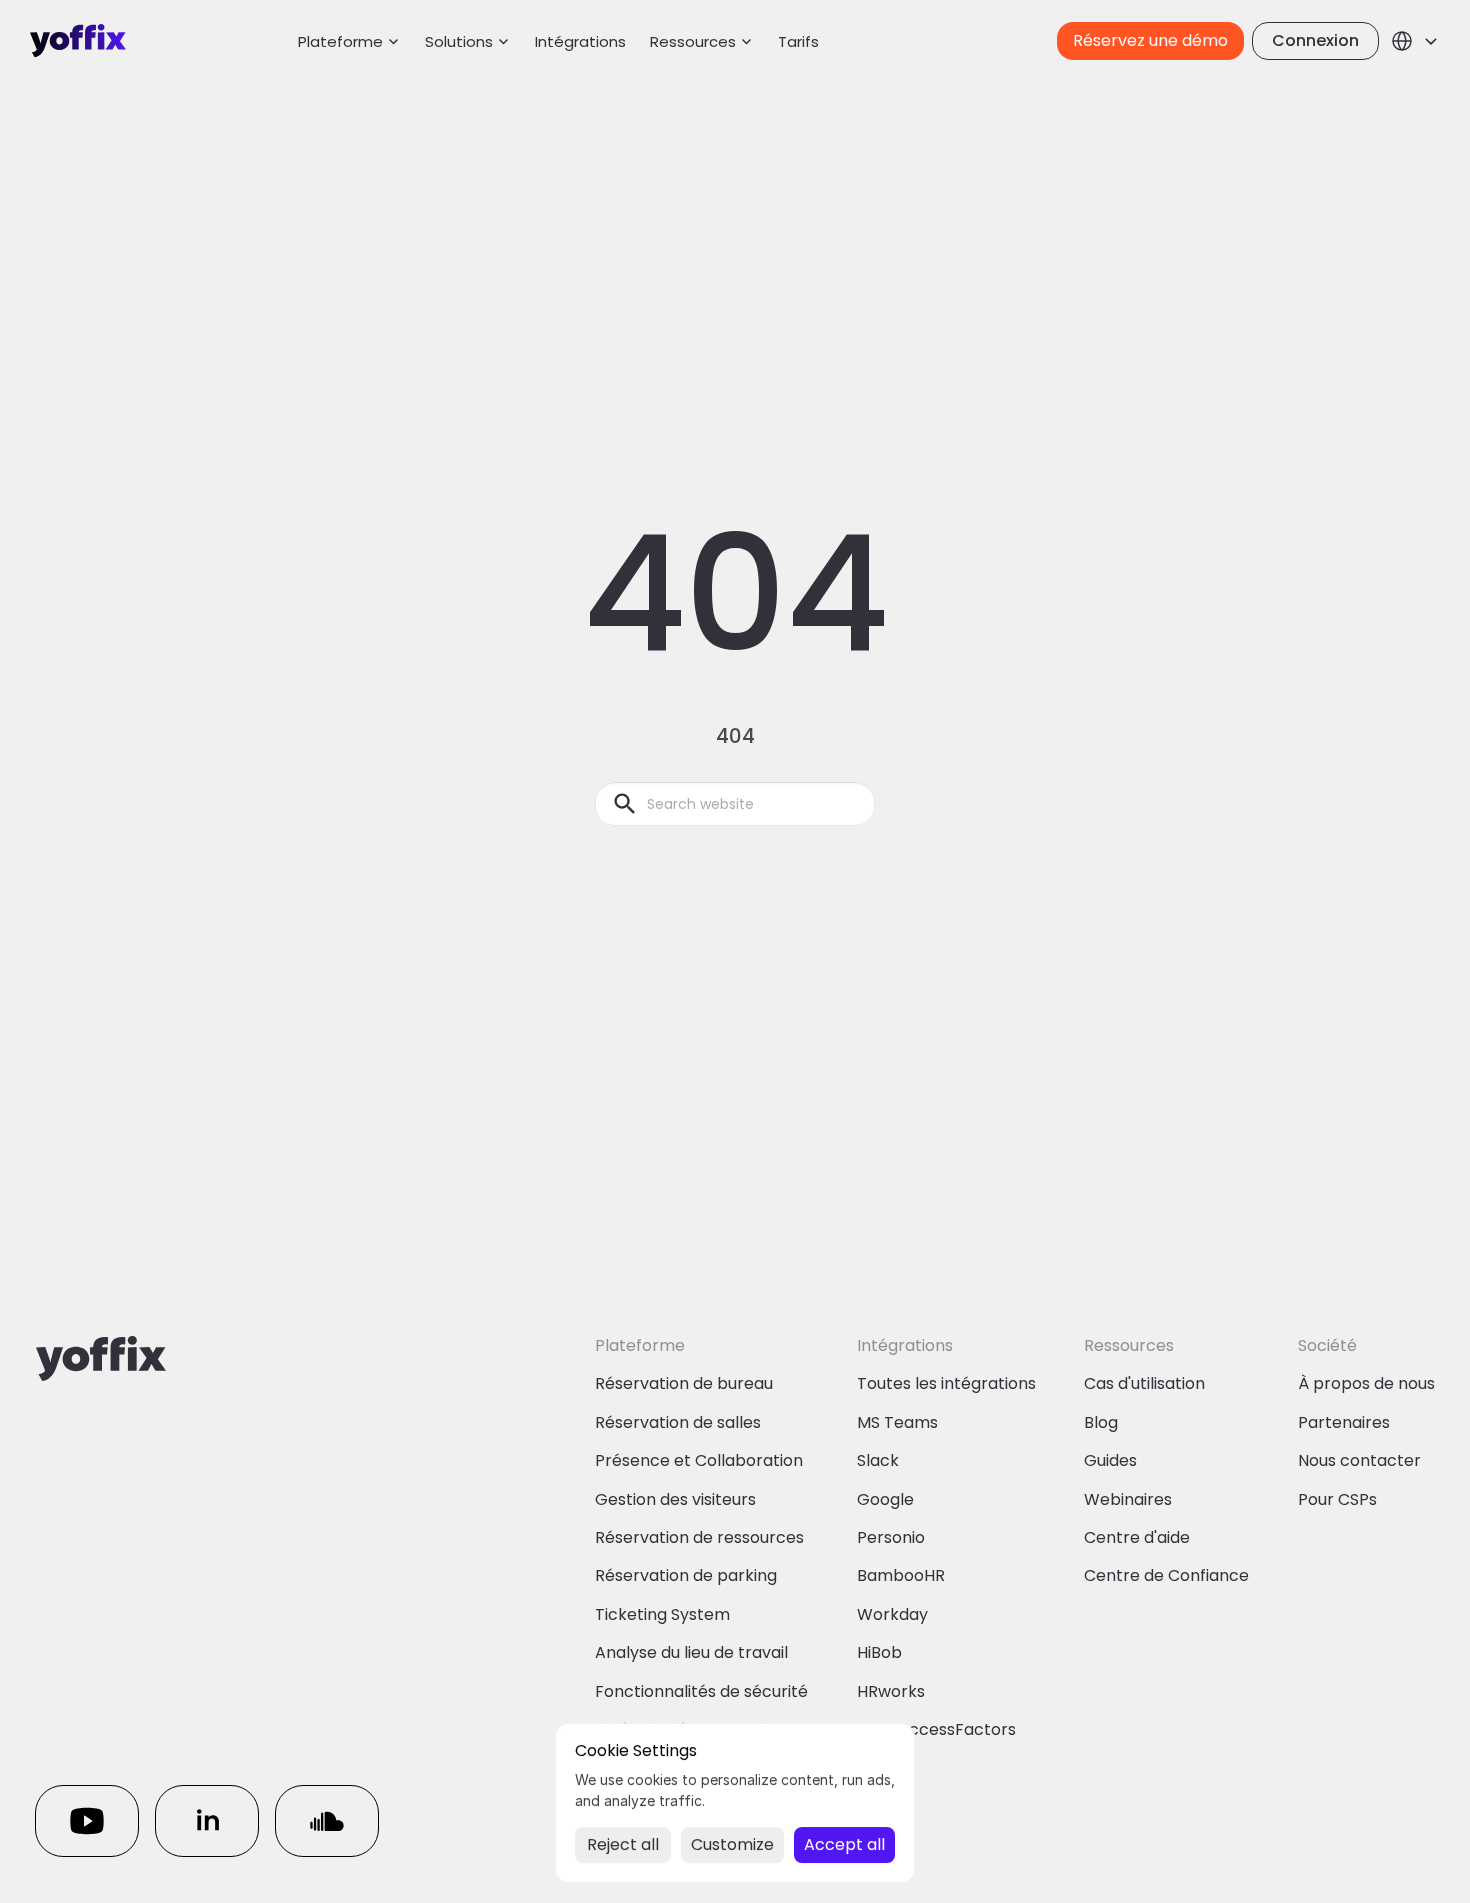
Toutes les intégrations (946, 1383)
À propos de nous (1366, 1383)
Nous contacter (1359, 1460)
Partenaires (1344, 1422)
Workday (892, 1614)
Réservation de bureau (684, 1383)
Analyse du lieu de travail (691, 1652)
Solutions (459, 41)
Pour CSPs (1337, 1499)
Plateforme (340, 41)
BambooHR (901, 1575)
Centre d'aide (1137, 1537)
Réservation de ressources (699, 1537)
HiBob (879, 1652)
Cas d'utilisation (1144, 1383)
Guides (1110, 1460)
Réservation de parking (686, 1575)
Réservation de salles (678, 1422)
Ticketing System (662, 1614)
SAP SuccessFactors (936, 1729)
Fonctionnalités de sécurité (701, 1691)
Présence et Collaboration (699, 1460)
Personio (891, 1537)
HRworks (891, 1691)
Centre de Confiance (1166, 1575)
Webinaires (1128, 1499)
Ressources (693, 41)
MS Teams (897, 1422)
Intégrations (580, 41)
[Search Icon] (735, 804)
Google (885, 1499)
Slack (878, 1460)
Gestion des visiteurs (675, 1499)
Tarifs (798, 41)
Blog (1101, 1422)
